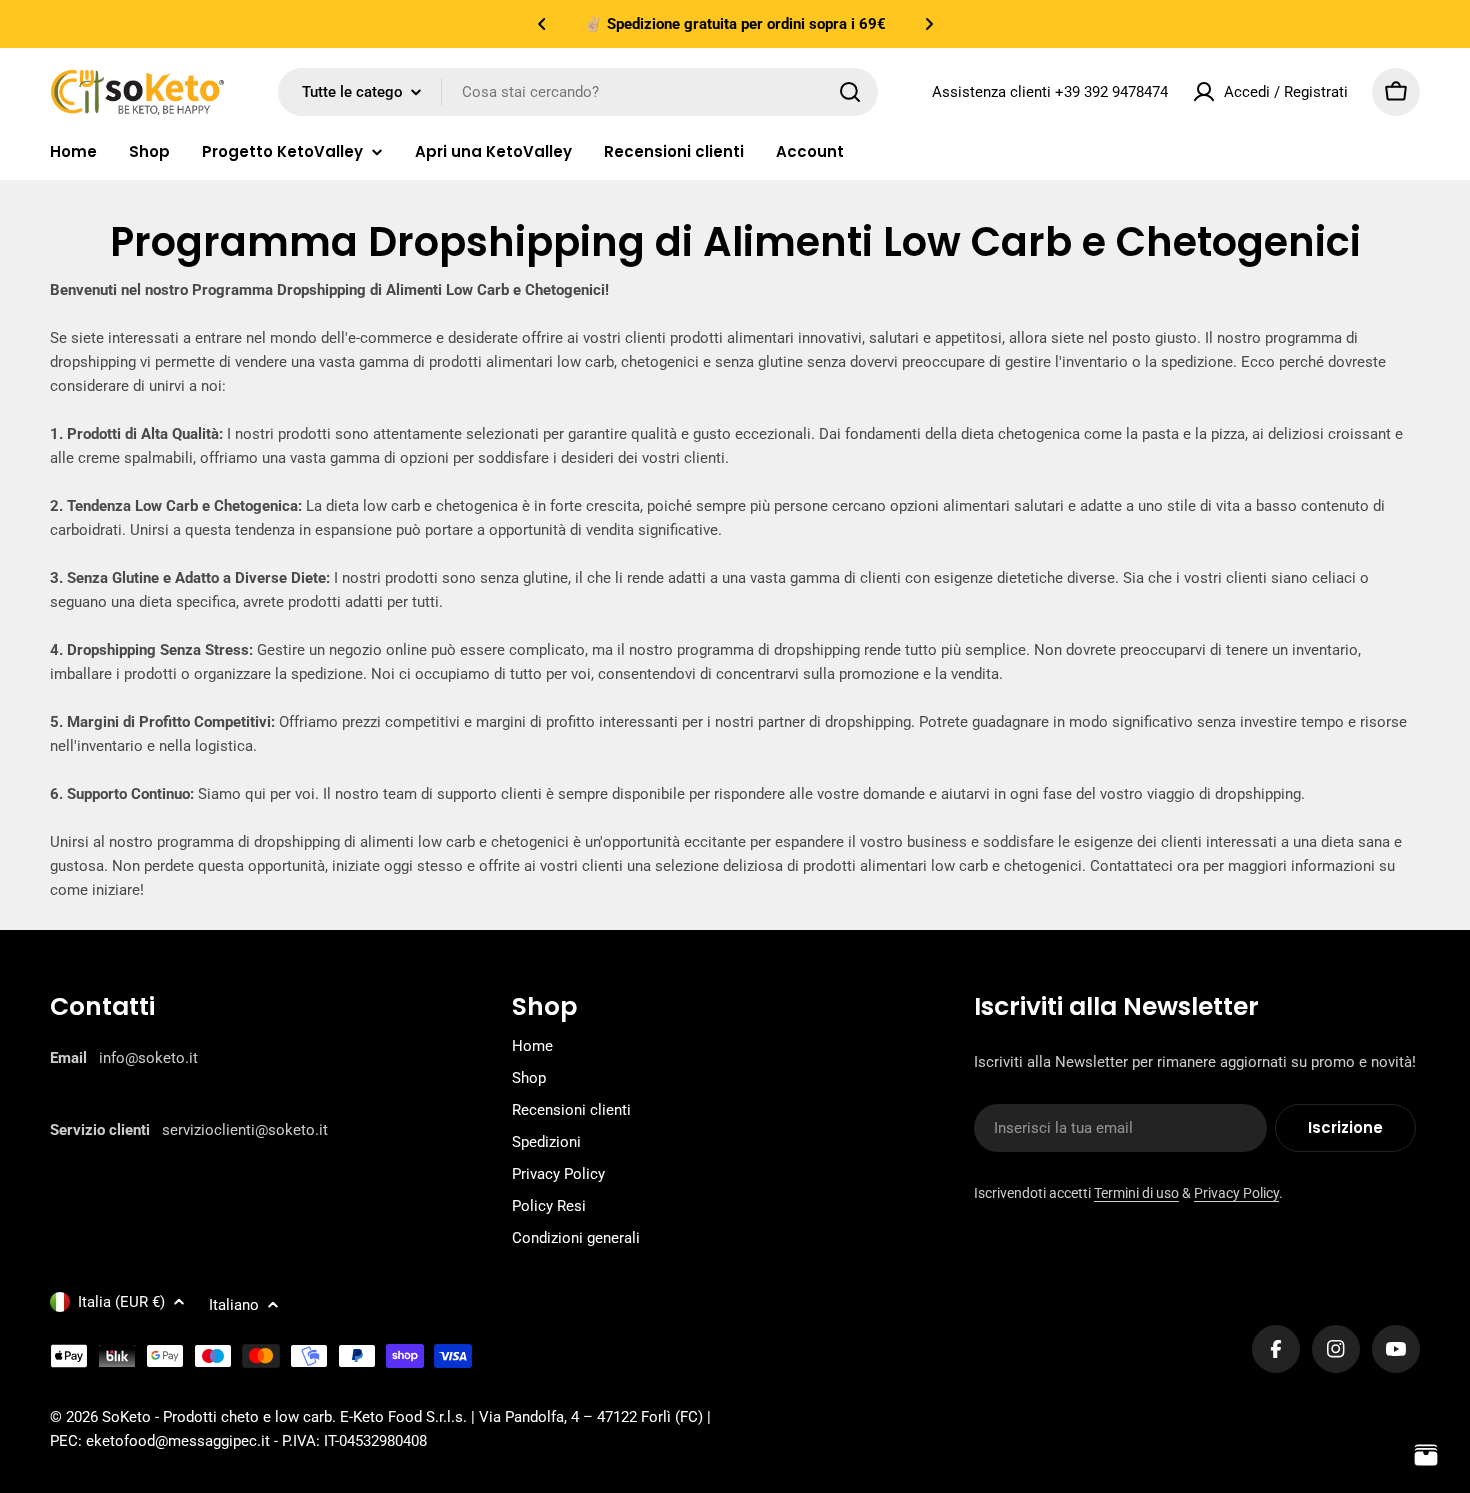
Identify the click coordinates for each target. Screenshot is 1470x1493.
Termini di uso (1136, 1193)
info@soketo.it (148, 1058)
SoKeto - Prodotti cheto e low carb (217, 1417)
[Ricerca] (850, 92)
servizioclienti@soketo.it (245, 1130)
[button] (542, 24)
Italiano (234, 1305)
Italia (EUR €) (121, 1302)
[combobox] (578, 92)
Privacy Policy (1236, 1193)
